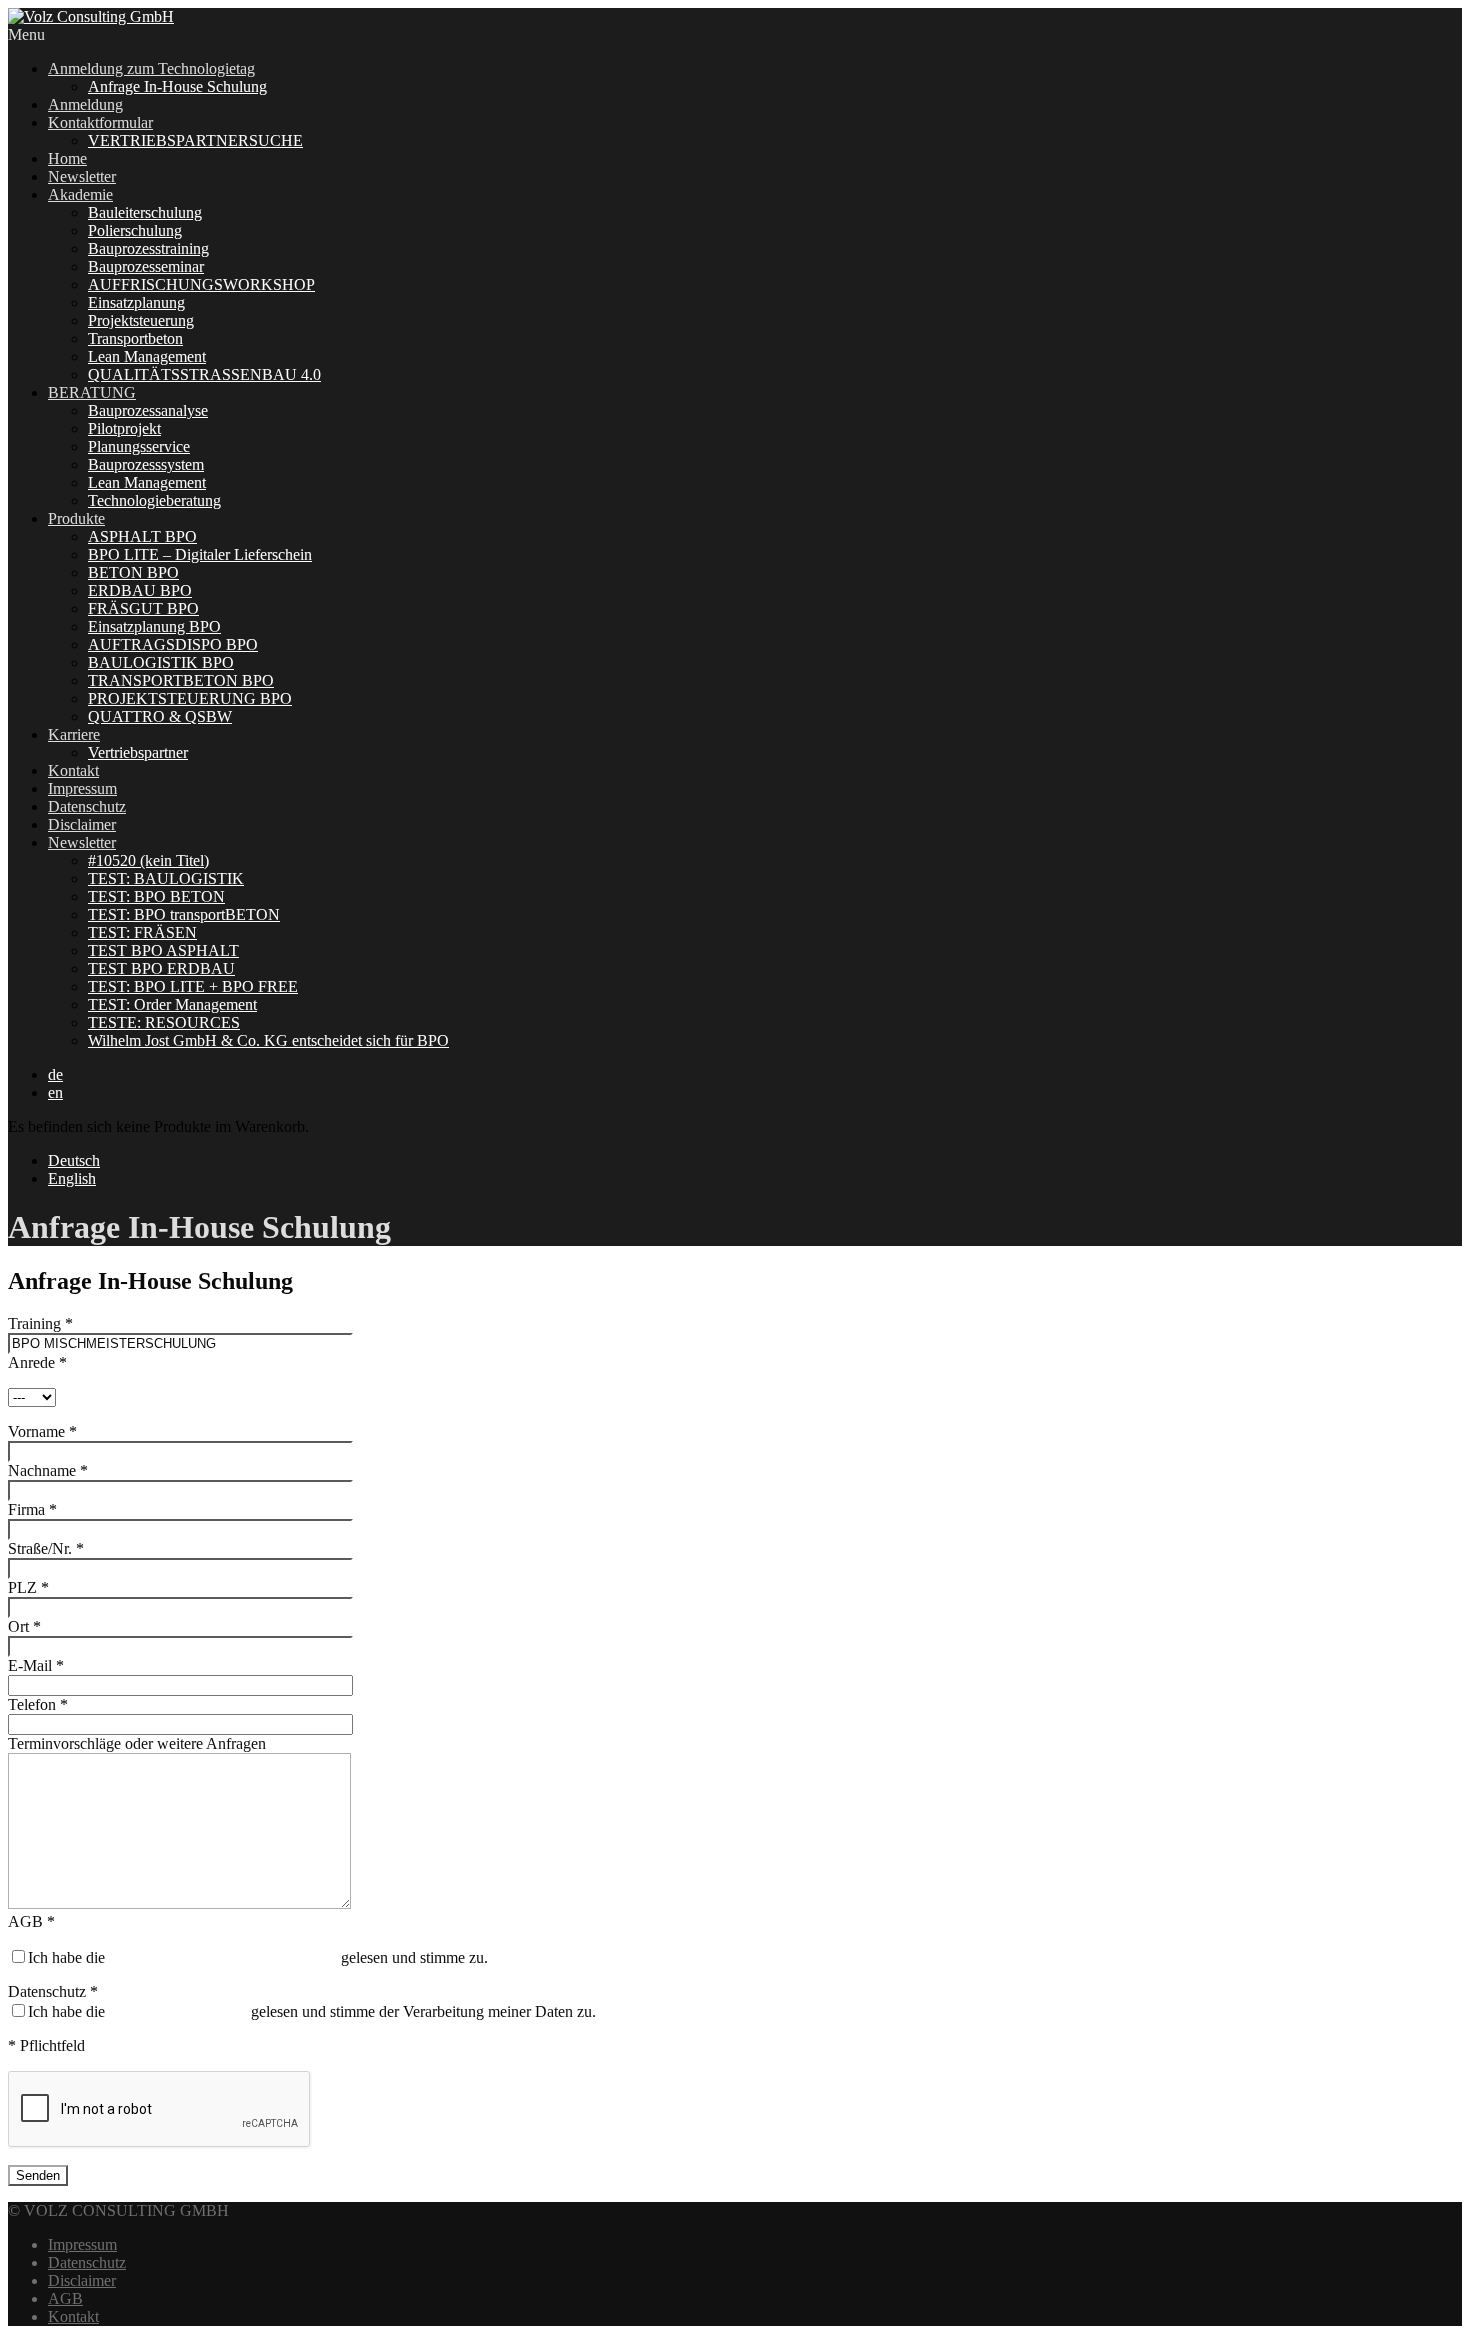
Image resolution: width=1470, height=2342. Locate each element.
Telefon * (38, 1704)
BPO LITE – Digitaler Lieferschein (200, 554)
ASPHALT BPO (142, 536)
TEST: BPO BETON (156, 896)
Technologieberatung (154, 500)
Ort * (24, 1626)
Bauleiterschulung (145, 212)
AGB (65, 2298)
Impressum (82, 788)
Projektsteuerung (141, 320)
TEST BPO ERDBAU (161, 968)
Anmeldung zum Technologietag (151, 68)
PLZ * (28, 1587)
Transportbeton (135, 338)
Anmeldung (85, 104)
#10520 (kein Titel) (148, 860)
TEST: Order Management (172, 1004)
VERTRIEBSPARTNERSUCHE (195, 140)
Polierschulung (135, 230)
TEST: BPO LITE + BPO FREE (193, 986)
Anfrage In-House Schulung (177, 86)
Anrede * (37, 1362)
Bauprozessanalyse (148, 410)
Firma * (32, 1509)
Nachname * (48, 1470)
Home (67, 158)
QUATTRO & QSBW (160, 716)
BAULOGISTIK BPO (161, 662)
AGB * (31, 1921)
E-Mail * (36, 1665)
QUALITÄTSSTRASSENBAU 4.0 (204, 374)
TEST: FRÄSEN (142, 932)
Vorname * (42, 1431)
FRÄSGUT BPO (143, 608)
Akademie (80, 194)
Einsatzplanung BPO (154, 626)
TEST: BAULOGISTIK (166, 878)
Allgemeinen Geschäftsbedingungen (222, 1957)
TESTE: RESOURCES (164, 1022)
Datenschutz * (53, 1991)
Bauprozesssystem (146, 464)
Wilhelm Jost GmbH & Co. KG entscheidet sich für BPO (268, 1040)
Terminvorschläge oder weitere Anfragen (137, 1743)
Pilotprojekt (124, 428)
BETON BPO (133, 572)
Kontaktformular (100, 122)
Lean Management (147, 356)
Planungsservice (139, 446)
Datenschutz (87, 806)
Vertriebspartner (138, 752)
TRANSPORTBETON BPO (181, 680)
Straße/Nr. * (46, 1548)
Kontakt (73, 770)
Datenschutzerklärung (178, 2011)
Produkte (76, 518)
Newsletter (82, 176)
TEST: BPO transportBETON (184, 914)
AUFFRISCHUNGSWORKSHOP (201, 284)
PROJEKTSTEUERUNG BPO (190, 698)
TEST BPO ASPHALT (163, 950)
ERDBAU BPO (140, 590)
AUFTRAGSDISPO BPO (173, 644)
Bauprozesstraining (148, 248)
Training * (40, 1323)
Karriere (74, 734)
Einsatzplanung (136, 302)
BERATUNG (92, 392)
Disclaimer (82, 824)
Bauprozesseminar (146, 266)
